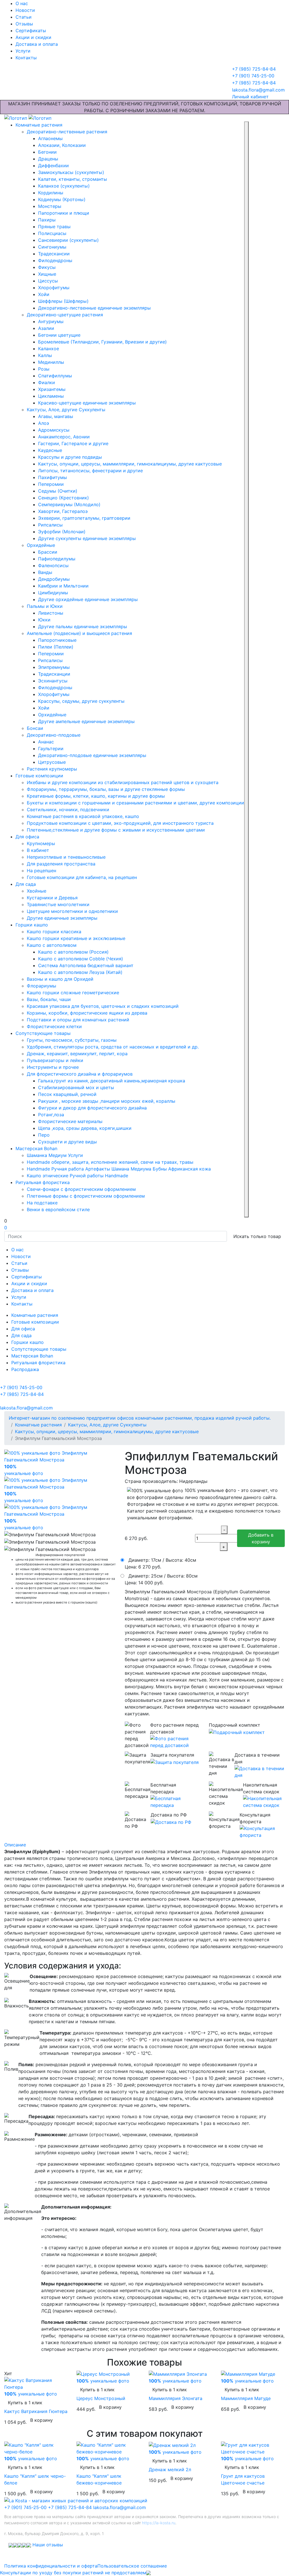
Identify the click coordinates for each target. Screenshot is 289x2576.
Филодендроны (55, 260)
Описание (15, 1845)
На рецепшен (41, 871)
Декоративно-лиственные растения (67, 132)
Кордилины (51, 193)
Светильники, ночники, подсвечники (68, 810)
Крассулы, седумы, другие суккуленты (81, 701)
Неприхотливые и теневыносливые (66, 857)
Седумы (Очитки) (58, 491)
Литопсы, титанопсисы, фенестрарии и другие (90, 471)
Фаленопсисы (53, 565)
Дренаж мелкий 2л (170, 2470)
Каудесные (50, 450)
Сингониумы (52, 247)
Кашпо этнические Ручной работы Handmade (77, 1176)
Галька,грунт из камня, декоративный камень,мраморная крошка (112, 1081)
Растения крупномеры (52, 769)
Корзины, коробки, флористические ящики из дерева (87, 1013)
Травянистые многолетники (58, 904)
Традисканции (54, 674)
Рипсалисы (50, 525)
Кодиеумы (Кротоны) (62, 199)
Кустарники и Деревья (52, 898)
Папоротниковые (57, 640)
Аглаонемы (50, 138)
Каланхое (49, 349)
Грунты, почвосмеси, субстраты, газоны (72, 1040)
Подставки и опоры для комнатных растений (78, 1020)
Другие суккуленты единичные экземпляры (87, 538)
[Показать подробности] (175, 1742)
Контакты (26, 58)
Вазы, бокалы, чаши (49, 999)
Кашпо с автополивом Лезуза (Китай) (80, 972)
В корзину (41, 2420)
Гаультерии (51, 749)
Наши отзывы (48, 2545)
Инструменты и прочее (53, 1067)
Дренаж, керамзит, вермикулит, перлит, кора (77, 1054)
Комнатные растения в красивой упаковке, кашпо (83, 816)
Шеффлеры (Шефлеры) (63, 301)
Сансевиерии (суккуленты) (68, 240)
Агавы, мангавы (56, 416)
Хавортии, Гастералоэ (63, 511)
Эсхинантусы (53, 681)
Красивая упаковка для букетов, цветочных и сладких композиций (103, 1006)
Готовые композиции (39, 776)
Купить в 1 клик (25, 2403)
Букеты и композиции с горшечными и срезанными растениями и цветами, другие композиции (135, 803)
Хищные (47, 274)
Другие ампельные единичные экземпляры (86, 721)
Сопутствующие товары (43, 1033)
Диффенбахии (53, 166)
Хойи (44, 294)
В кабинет (38, 850)
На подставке (42, 1203)
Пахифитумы (52, 477)
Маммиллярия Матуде (246, 2398)
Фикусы (47, 267)
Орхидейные (41, 545)
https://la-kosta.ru (159, 2523)
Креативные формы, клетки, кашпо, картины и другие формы (96, 796)
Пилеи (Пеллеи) (56, 647)
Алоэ (44, 423)
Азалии (46, 328)
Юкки (44, 620)
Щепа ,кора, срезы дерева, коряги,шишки (85, 1128)
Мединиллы (51, 362)
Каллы (45, 355)
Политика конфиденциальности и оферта (51, 2566)
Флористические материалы (70, 1121)
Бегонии (47, 152)
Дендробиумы (54, 579)
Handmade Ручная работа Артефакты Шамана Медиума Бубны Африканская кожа (119, 1169)
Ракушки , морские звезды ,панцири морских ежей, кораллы (107, 1101)
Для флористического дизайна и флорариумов (80, 1074)
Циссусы (48, 281)
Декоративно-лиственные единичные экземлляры (94, 308)
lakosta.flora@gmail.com (120, 2507)
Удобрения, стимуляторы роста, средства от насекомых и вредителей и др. (113, 1047)
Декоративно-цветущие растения (65, 315)
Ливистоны (51, 613)
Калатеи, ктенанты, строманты (73, 179)
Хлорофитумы (54, 288)
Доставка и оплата (37, 44)
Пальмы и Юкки (45, 606)
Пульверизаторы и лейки (55, 1060)
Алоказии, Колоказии (62, 145)
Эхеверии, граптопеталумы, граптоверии (84, 518)
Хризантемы (52, 389)
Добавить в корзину (261, 1538)
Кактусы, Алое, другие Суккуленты (66, 410)
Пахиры (47, 220)
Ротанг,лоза (51, 1115)
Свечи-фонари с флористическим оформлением (81, 1189)
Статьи (24, 17)
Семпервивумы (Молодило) (69, 504)
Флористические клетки (54, 1026)
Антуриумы (51, 321)
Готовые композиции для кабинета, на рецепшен (82, 877)
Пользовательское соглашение (132, 2566)
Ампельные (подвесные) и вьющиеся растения (79, 633)
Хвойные (37, 891)
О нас (22, 3)
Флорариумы (41, 986)
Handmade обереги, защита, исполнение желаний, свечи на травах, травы (110, 1162)
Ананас (46, 742)
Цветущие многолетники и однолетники (72, 911)
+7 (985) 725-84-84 (70, 2507)
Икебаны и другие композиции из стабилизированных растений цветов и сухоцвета (123, 782)
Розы (44, 369)
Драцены (48, 159)
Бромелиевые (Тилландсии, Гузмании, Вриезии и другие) (102, 342)
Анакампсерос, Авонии (64, 437)
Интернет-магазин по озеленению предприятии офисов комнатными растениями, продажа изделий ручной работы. (140, 1418)
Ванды (45, 572)
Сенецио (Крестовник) (64, 498)
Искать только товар (257, 1236)
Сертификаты (31, 31)
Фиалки (47, 382)
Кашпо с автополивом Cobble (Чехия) (81, 959)
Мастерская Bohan (36, 1148)
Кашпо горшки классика (54, 932)
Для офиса (27, 837)
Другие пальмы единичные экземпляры (83, 626)
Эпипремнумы (54, 667)
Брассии (48, 552)
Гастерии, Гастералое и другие (73, 443)
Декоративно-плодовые (54, 735)
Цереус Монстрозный (101, 2398)
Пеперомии (51, 484)
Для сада (26, 884)
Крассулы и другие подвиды (70, 457)
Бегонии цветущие (59, 335)
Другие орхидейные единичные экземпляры (88, 599)
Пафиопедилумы (57, 559)
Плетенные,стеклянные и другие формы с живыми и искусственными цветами (116, 830)
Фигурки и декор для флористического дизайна (92, 1108)
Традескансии (54, 254)
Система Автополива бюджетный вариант (86, 965)
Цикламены (51, 396)
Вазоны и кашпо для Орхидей (60, 979)
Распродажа (25, 1369)
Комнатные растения (39, 125)
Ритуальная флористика (43, 1182)
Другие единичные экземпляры (62, 918)
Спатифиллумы (55, 376)
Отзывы (24, 24)
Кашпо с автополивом (52, 945)
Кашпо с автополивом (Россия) (73, 952)
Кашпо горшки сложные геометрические (73, 993)
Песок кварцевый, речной (67, 1094)
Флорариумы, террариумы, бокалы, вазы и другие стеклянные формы (106, 789)
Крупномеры (41, 843)
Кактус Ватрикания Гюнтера (36, 2411)
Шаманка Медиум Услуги (55, 1155)
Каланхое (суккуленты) (64, 186)
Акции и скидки (33, 37)
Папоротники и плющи (64, 213)
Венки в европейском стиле (58, 1209)
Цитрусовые (52, 762)
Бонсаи (35, 728)
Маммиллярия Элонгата (176, 2398)
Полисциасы (52, 233)
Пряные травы (54, 227)
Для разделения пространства (61, 864)
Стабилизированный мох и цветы (76, 1087)
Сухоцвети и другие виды (67, 1142)
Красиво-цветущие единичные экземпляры (87, 403)
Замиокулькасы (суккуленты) (71, 172)
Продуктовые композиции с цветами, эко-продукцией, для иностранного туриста (120, 823)
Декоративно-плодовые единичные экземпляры (92, 755)
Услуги (23, 51)
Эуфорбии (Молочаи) (62, 532)
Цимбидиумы (53, 593)
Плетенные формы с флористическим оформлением (86, 1196)
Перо (44, 1135)
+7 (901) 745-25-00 (25, 2507)
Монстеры (50, 206)
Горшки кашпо (32, 925)
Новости (25, 10)
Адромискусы (54, 430)
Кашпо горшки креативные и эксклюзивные (76, 938)
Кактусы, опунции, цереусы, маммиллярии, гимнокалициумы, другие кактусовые (130, 464)
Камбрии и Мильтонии (63, 586)
